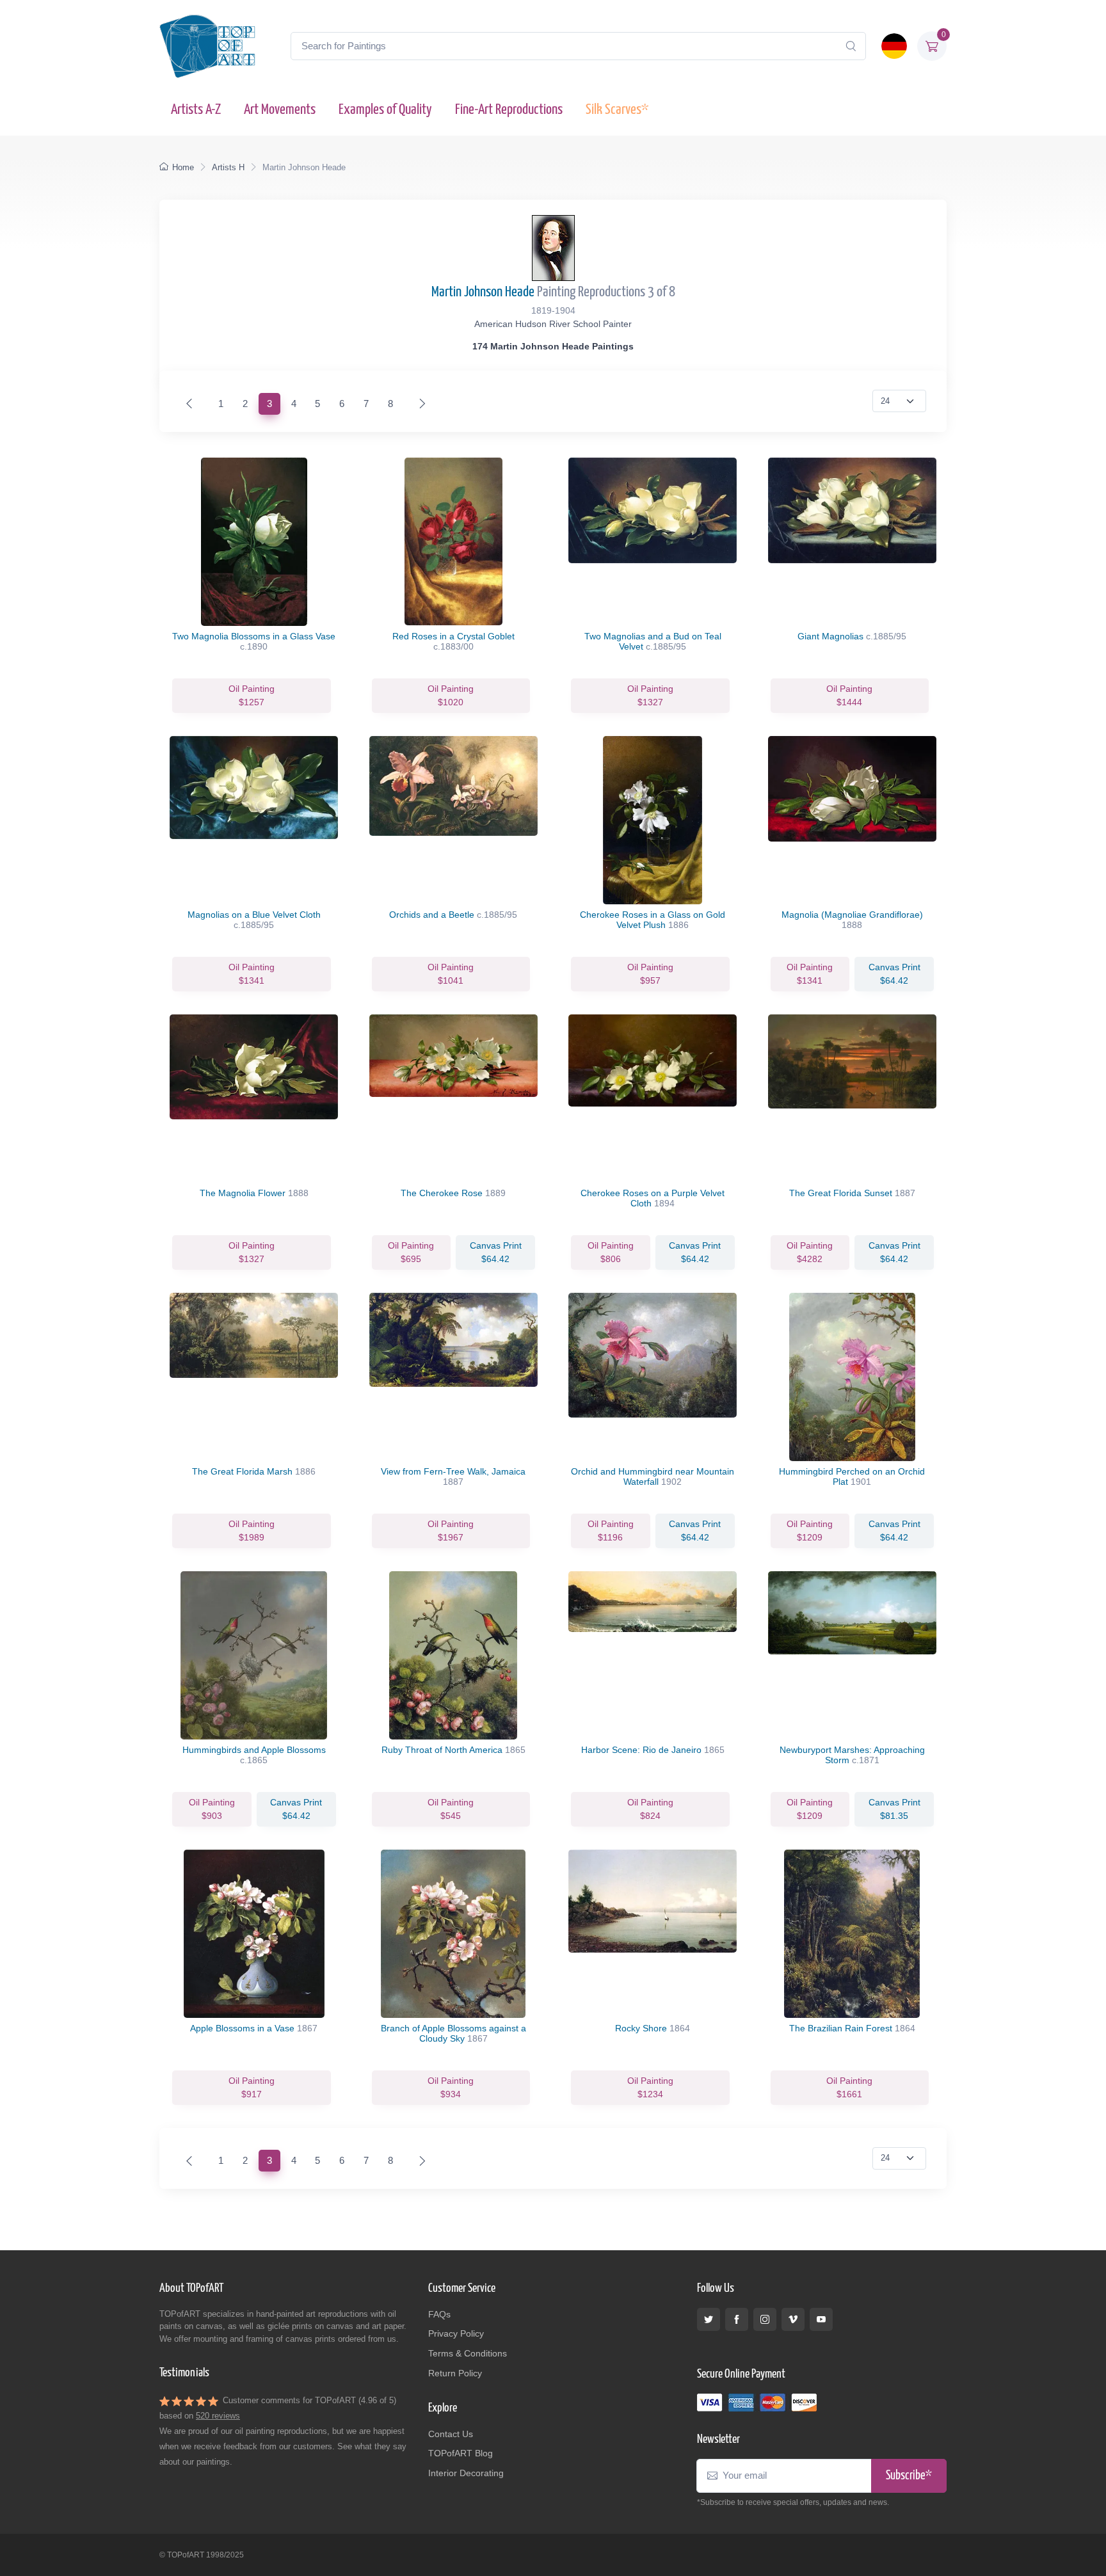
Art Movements (280, 110)
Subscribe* (909, 2476)
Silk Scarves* (617, 110)
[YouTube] (821, 2319)
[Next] (420, 404)
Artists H (228, 167)
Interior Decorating (466, 2473)
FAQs (439, 2314)
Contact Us (451, 2434)
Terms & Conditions (468, 2353)
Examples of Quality (385, 110)
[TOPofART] (207, 46)
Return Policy (455, 2373)
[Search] (851, 46)
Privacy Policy (456, 2333)
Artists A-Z (196, 110)
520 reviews (218, 2416)
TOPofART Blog (461, 2453)
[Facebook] (737, 2319)
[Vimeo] (793, 2319)
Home (183, 167)
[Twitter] (709, 2319)
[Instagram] (765, 2319)
